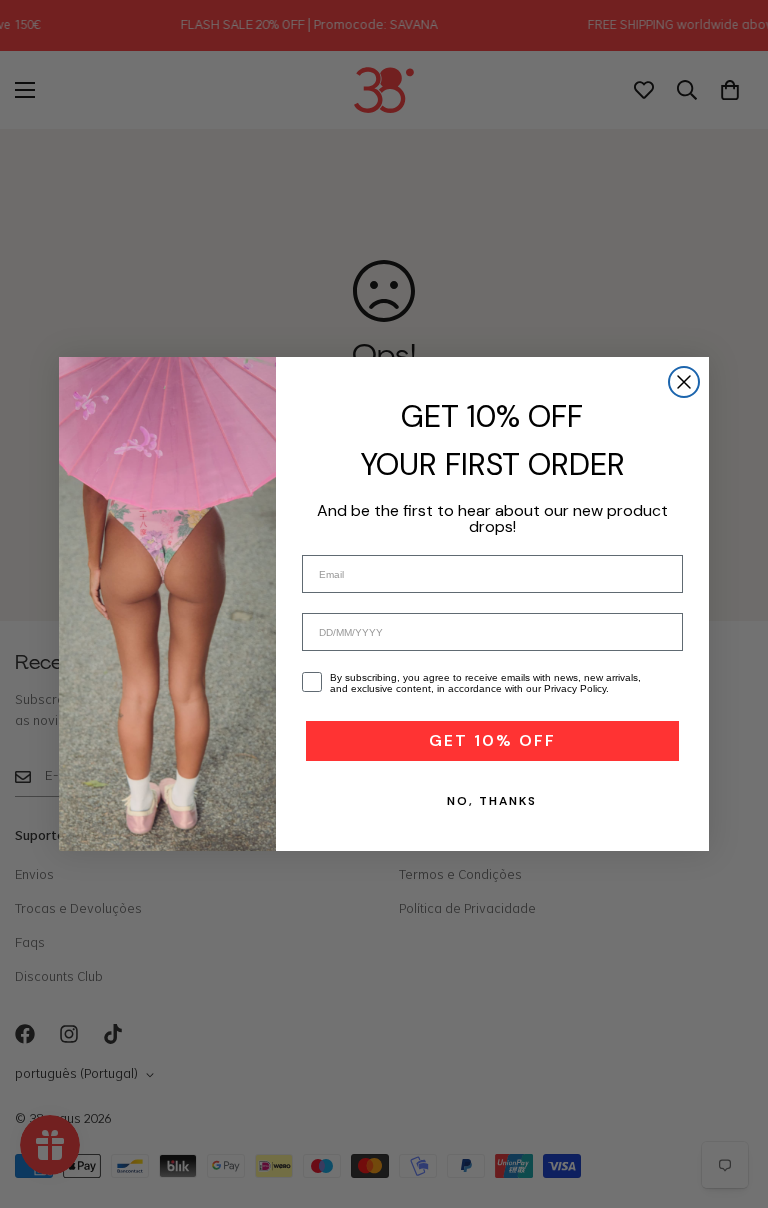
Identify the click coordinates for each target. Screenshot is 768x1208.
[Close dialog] (684, 382)
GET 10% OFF (492, 740)
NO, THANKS (492, 801)
